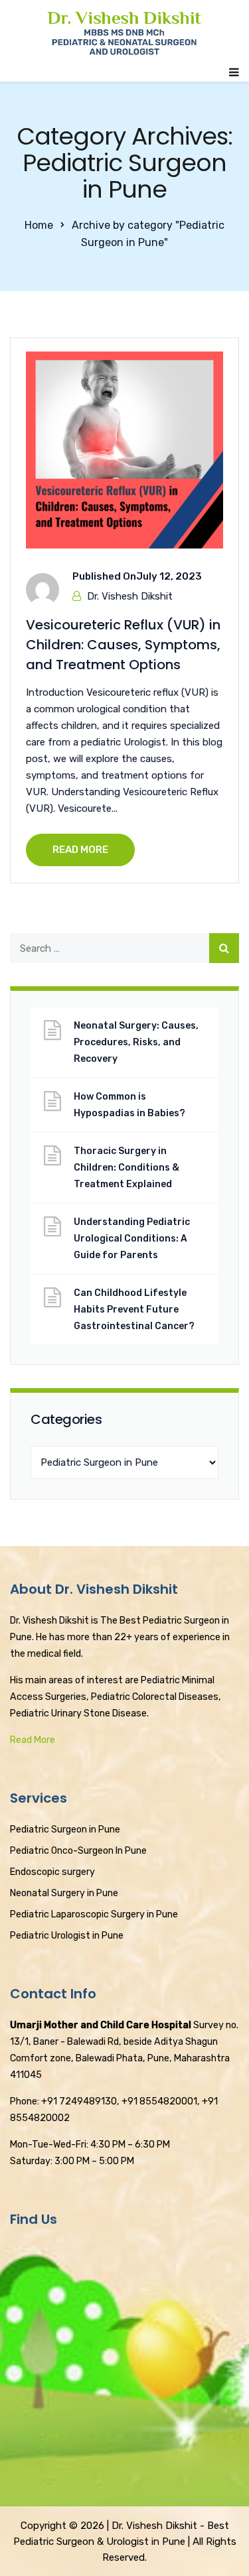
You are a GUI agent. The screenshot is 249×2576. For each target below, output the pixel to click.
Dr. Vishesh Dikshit (130, 596)
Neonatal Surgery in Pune (64, 1893)
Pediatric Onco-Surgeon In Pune (78, 1851)
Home (39, 225)
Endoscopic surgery (52, 1872)
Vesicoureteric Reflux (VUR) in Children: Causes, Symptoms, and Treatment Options (123, 645)
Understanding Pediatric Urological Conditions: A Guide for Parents (132, 1239)
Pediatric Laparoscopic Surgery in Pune (94, 1914)
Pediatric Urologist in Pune (67, 1936)
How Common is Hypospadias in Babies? (129, 1105)
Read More (33, 1740)
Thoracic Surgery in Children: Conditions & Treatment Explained (126, 1168)
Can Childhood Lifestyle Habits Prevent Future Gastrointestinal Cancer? (134, 1310)
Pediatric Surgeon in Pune (65, 1830)
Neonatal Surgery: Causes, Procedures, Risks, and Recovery (136, 1042)
